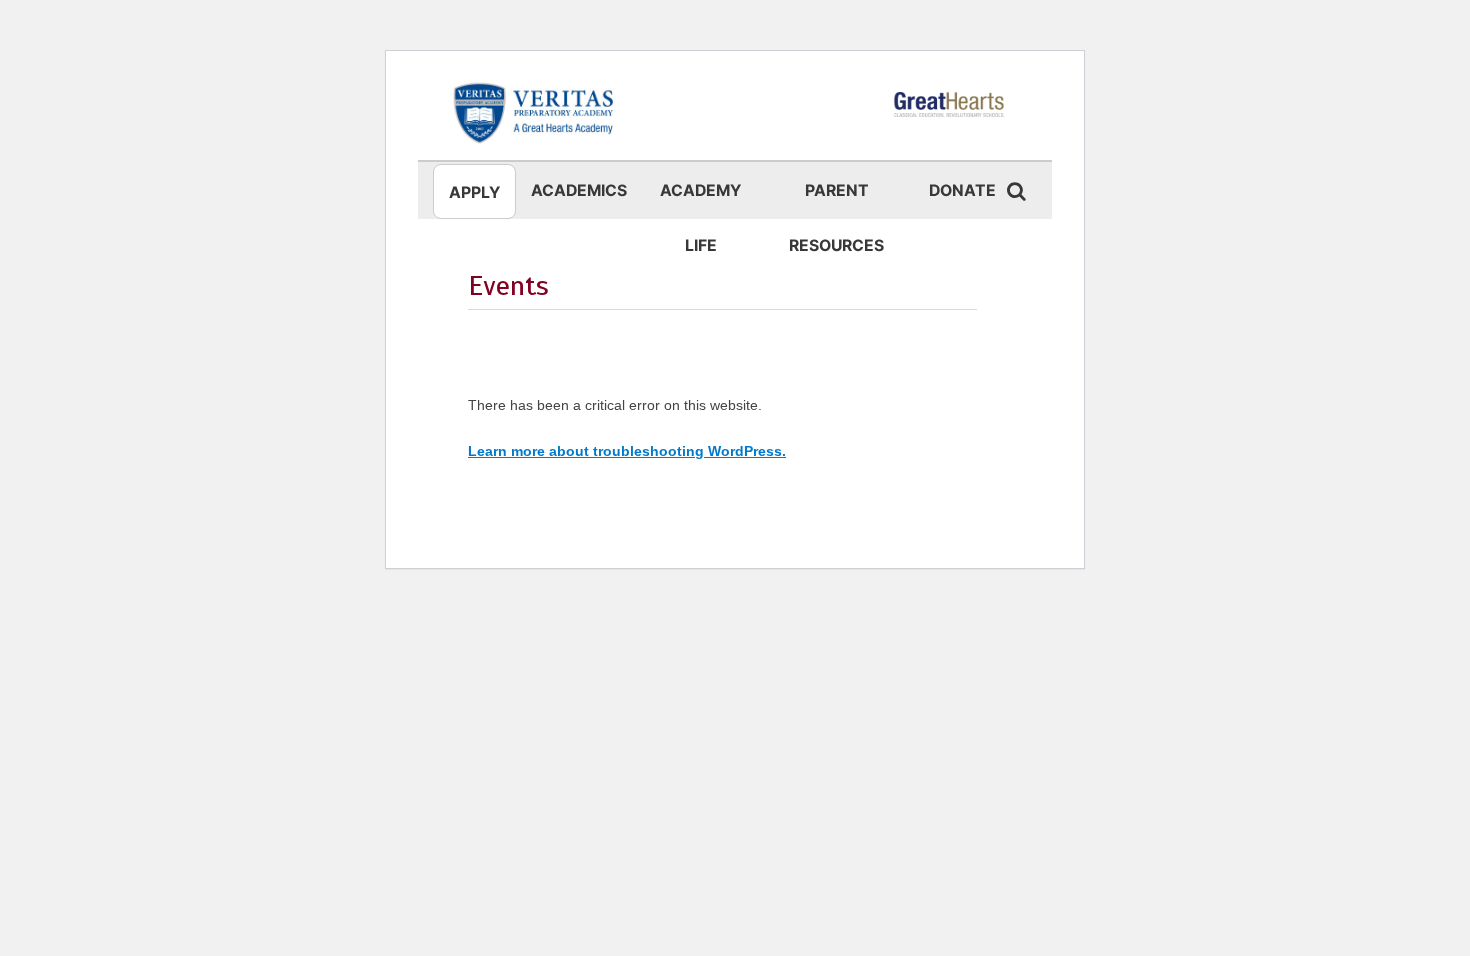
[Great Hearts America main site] (949, 112)
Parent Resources (836, 199)
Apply (474, 192)
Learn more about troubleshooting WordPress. (627, 451)
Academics (579, 190)
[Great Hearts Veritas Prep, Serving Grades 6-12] (535, 112)
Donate (962, 190)
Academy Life (700, 199)
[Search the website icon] (1016, 191)
